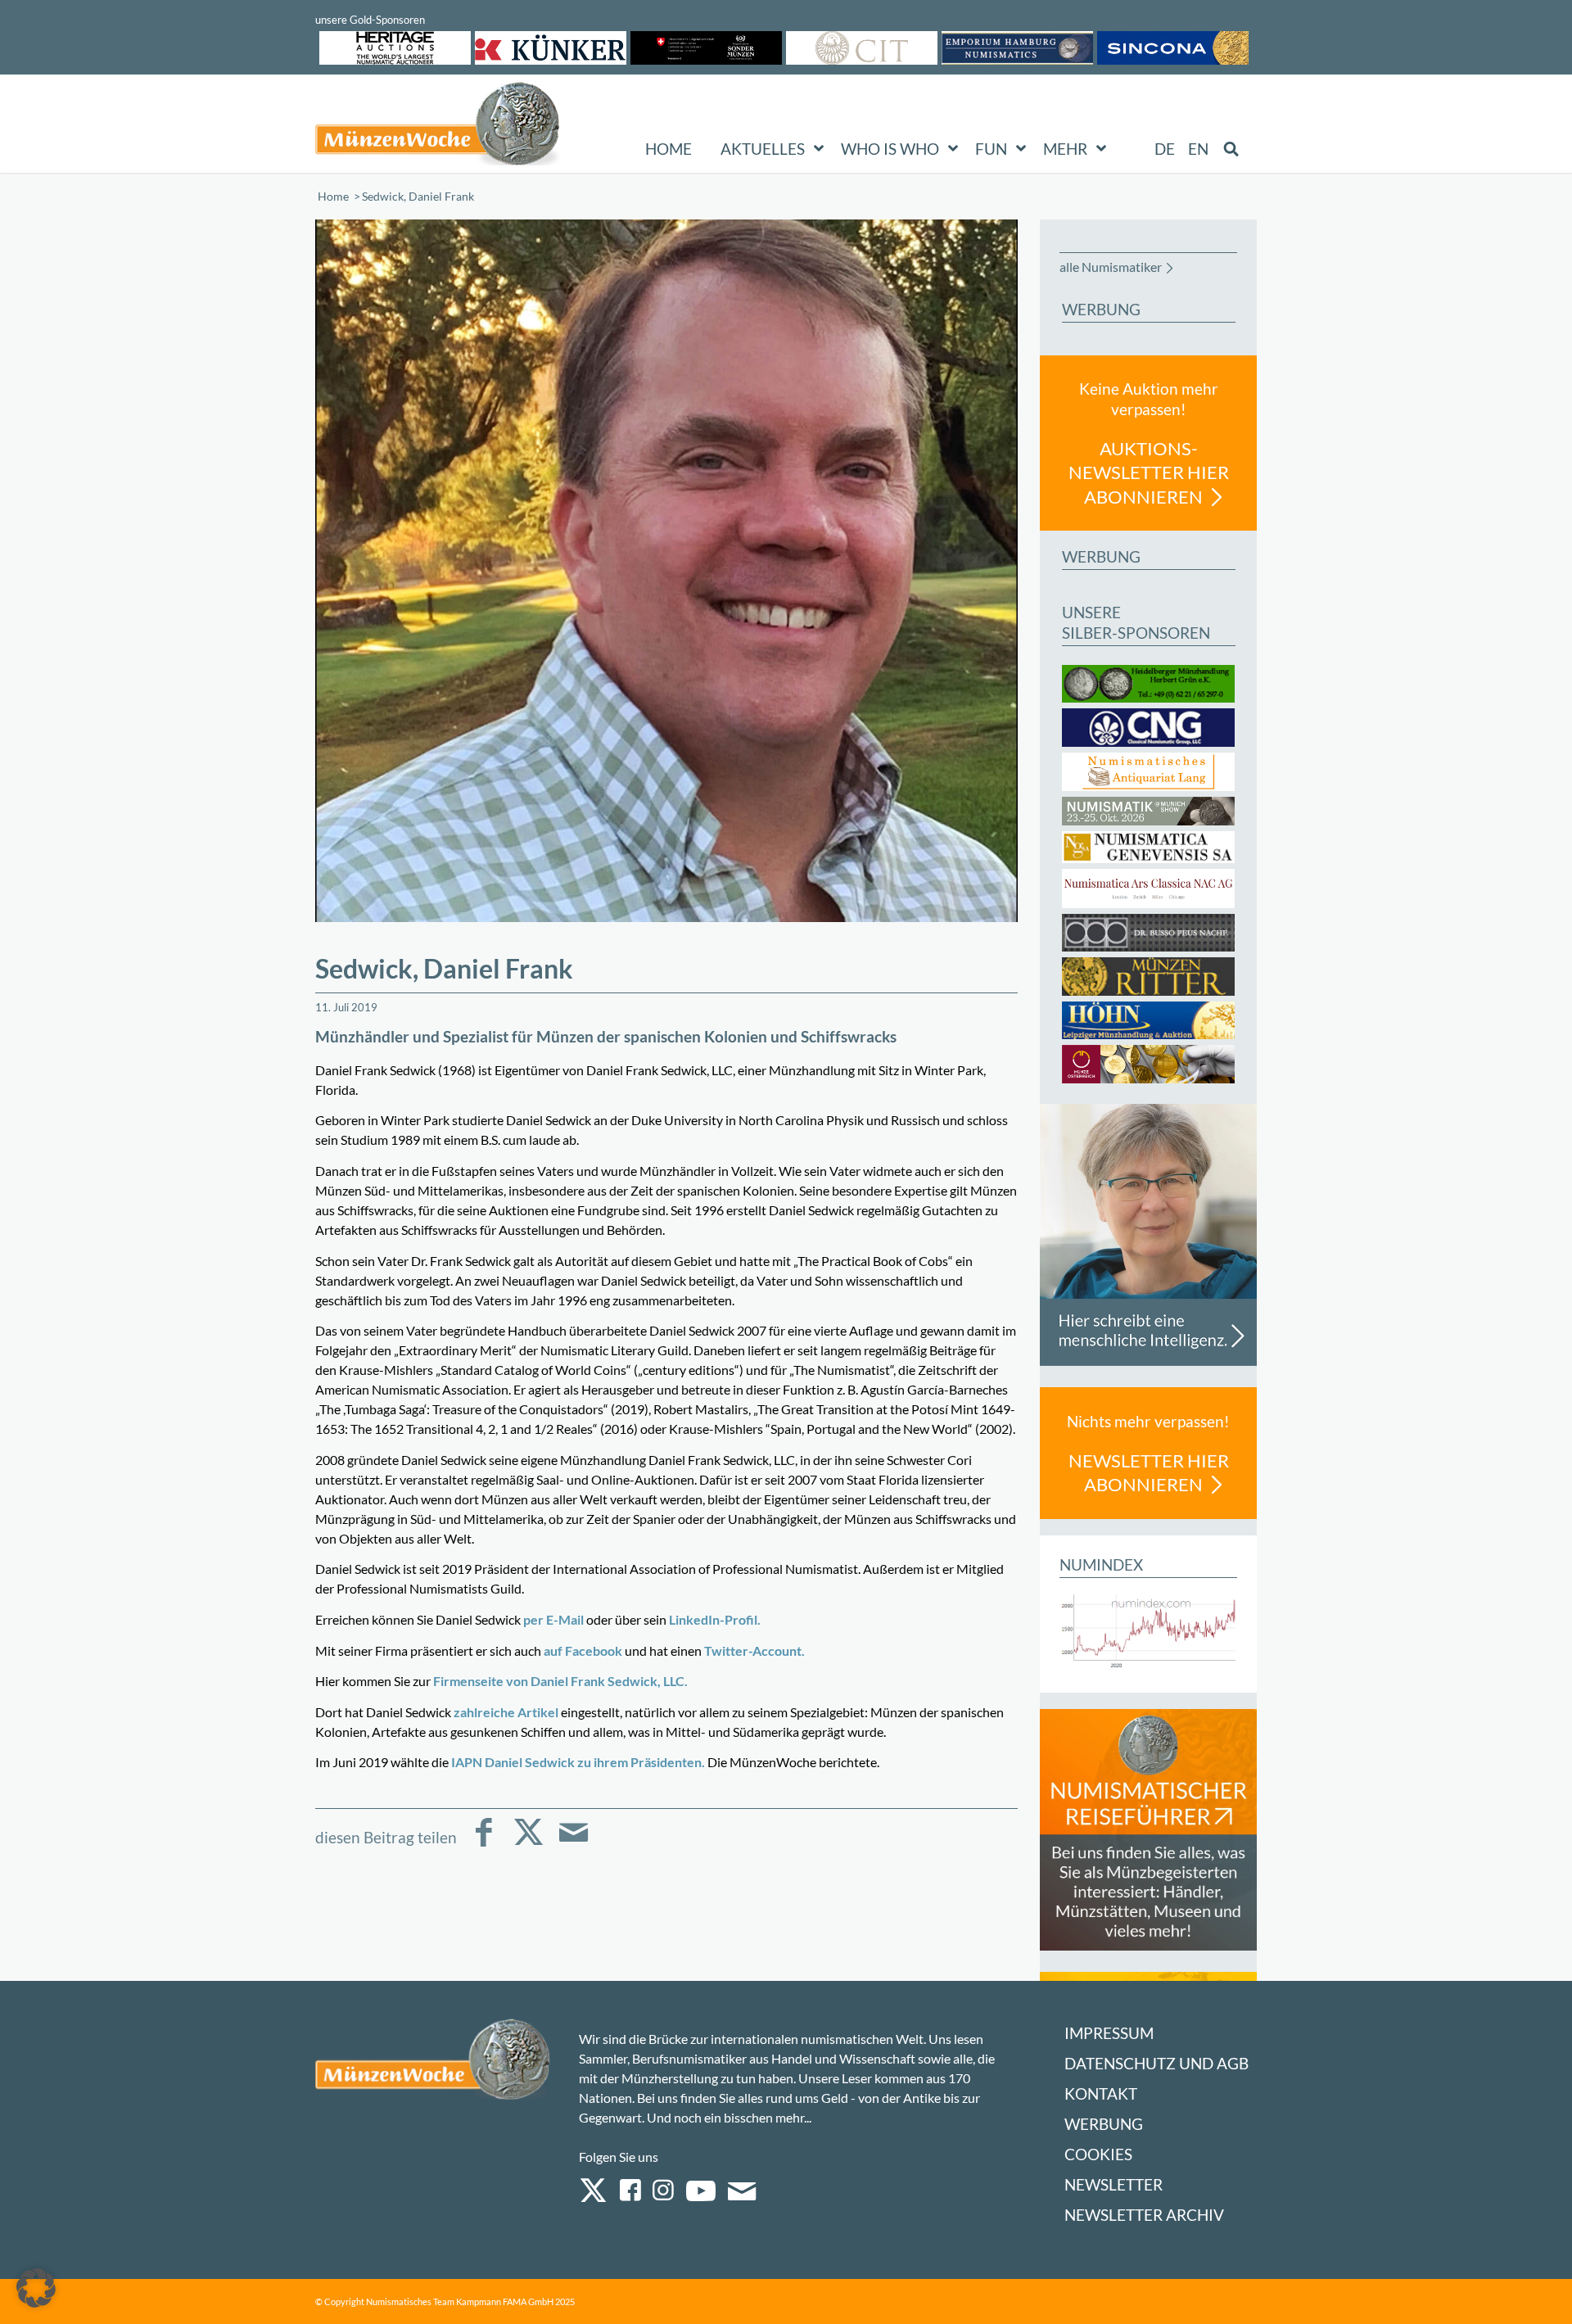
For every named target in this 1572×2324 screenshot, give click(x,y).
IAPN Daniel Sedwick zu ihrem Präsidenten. (578, 1762)
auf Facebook (583, 1650)
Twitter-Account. (754, 1650)
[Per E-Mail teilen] (574, 1844)
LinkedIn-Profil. (714, 1619)
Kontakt (1101, 2093)
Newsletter (1113, 2184)
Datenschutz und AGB (1156, 2063)
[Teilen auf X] (529, 1844)
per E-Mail (553, 1619)
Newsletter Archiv (1144, 2215)
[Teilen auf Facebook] (483, 1844)
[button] (36, 2288)
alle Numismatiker (1111, 267)
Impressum (1109, 2033)
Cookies (1098, 2154)
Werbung (1104, 2124)
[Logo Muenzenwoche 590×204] (438, 127)
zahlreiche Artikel (506, 1712)
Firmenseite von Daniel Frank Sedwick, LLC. (560, 1681)
